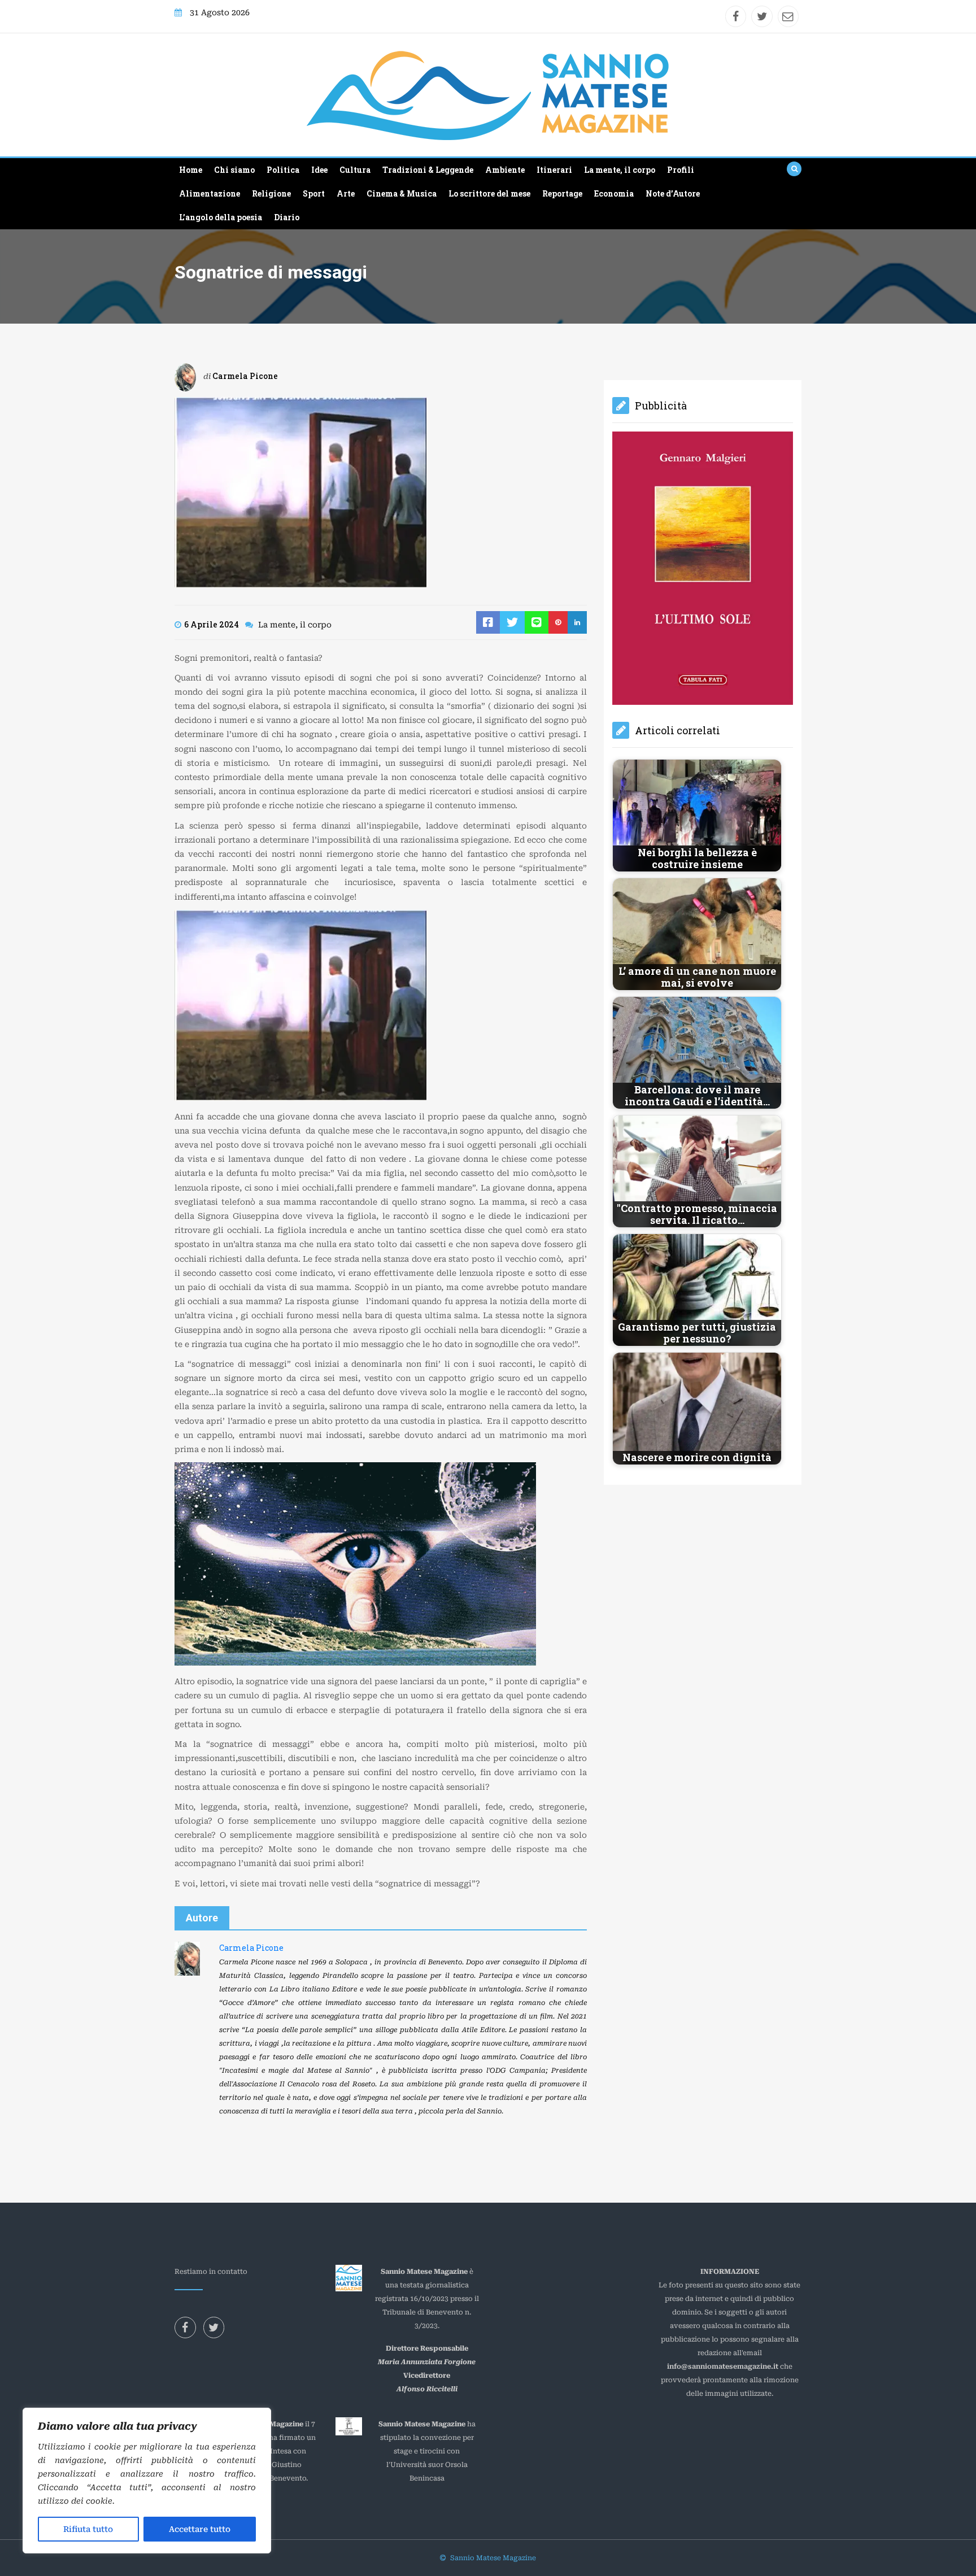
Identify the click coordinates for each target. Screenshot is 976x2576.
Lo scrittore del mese (489, 193)
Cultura (355, 170)
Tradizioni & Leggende (428, 170)
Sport (314, 193)
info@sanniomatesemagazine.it (723, 2366)
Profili (681, 170)
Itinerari (554, 170)
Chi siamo (234, 170)
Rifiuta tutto (88, 2529)
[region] (147, 2481)
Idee (319, 170)
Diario (287, 217)
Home (191, 170)
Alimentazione (210, 193)
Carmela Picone (245, 376)
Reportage (562, 193)
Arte (346, 193)
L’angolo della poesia (221, 217)
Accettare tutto (200, 2529)
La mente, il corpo (620, 170)
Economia (614, 193)
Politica (283, 170)
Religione (271, 193)
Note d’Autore (673, 193)
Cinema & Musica (402, 193)
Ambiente (505, 170)
